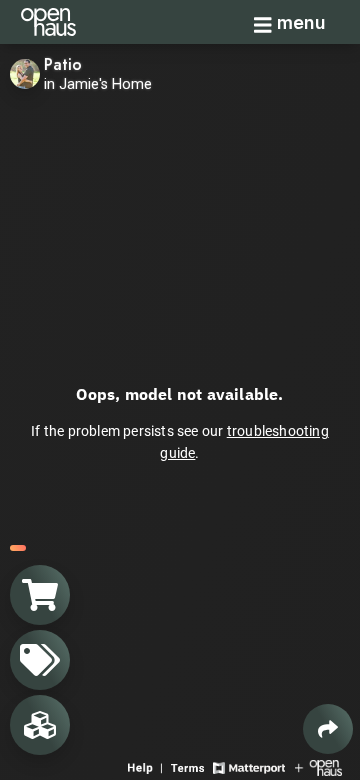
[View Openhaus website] (318, 766)
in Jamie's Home (98, 84)
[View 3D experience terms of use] (189, 766)
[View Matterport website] (248, 766)
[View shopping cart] (40, 595)
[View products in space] (40, 660)
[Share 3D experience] (328, 729)
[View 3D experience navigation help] (147, 766)
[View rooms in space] (40, 725)
